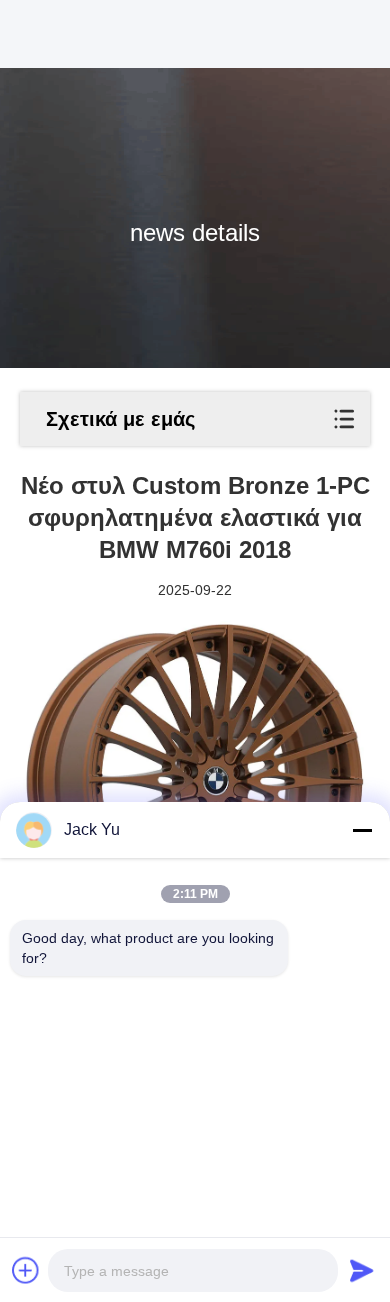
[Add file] (26, 1270)
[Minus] (362, 830)
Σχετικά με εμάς (120, 419)
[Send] (362, 1270)
